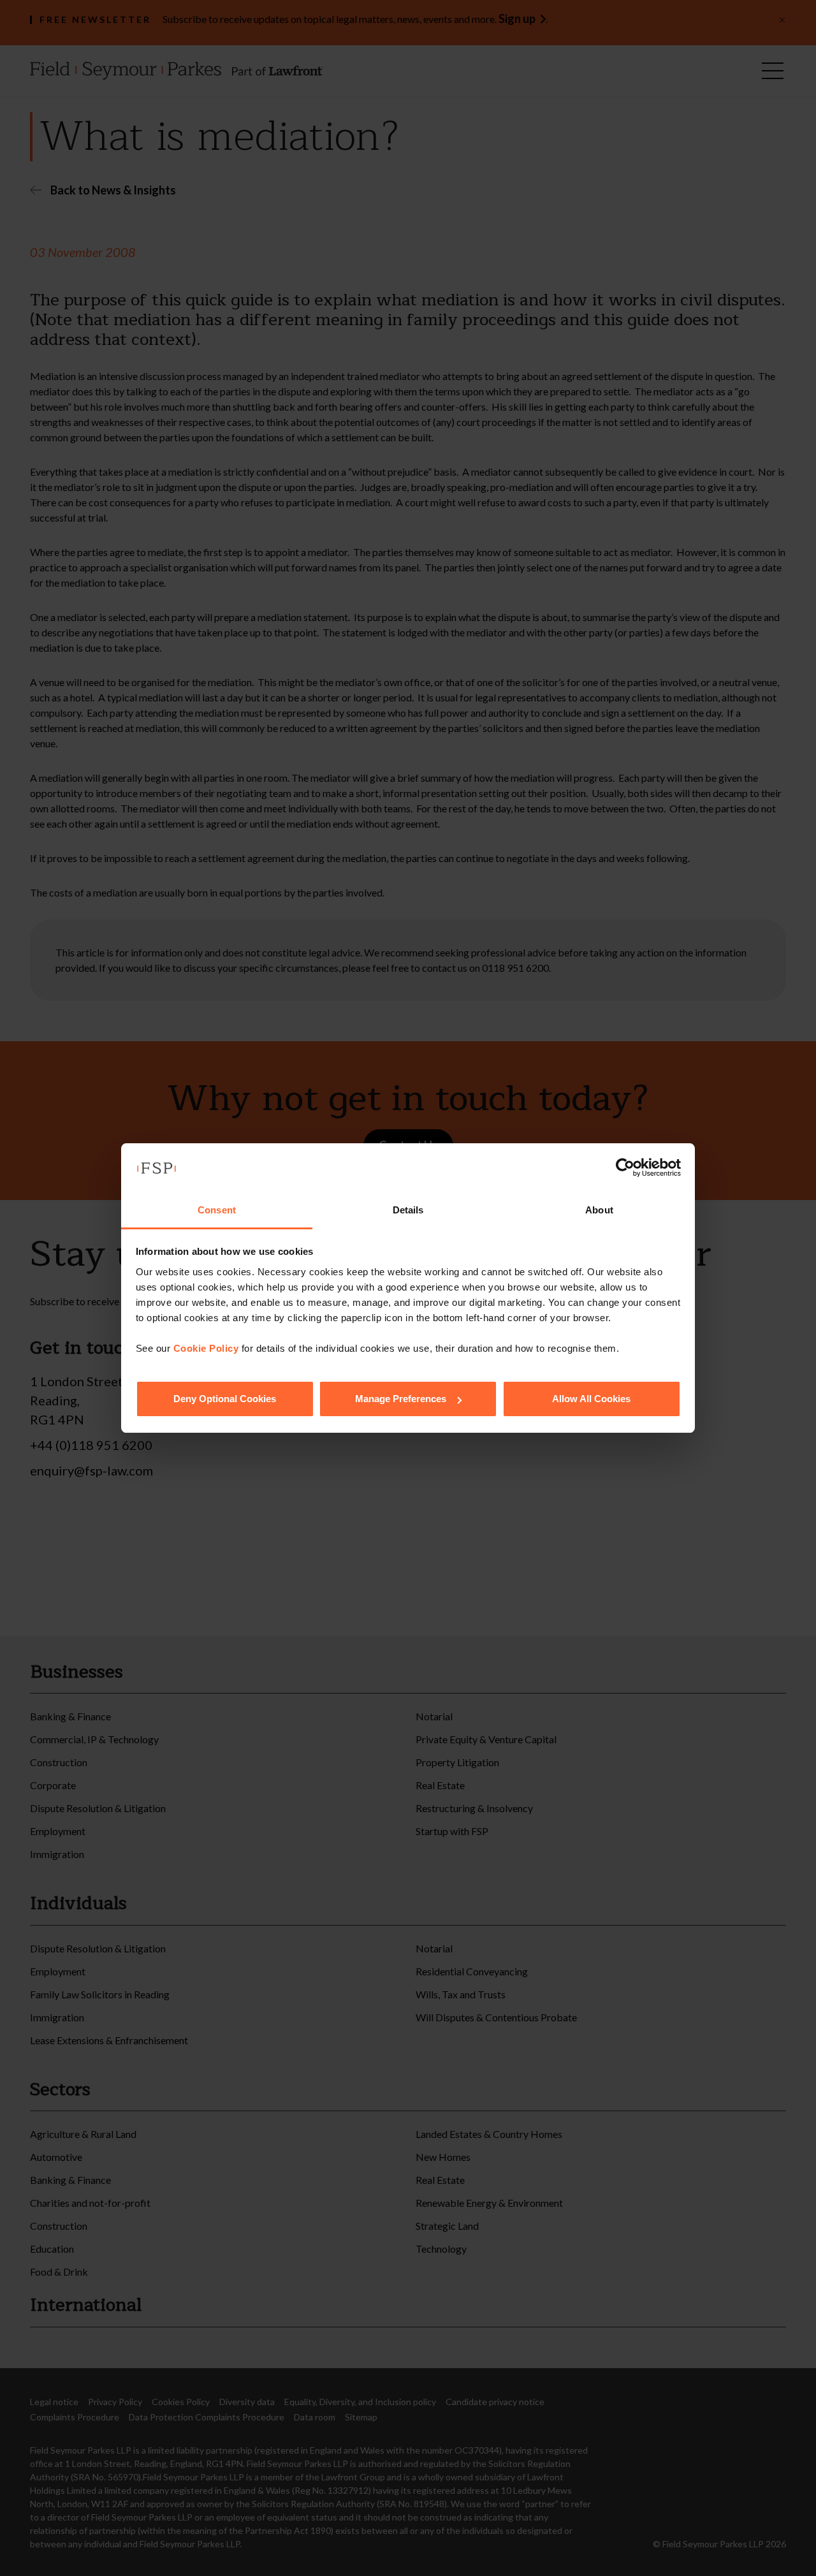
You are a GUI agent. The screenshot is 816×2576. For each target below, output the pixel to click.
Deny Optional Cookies (225, 1399)
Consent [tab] (217, 1210)
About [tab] (599, 1210)
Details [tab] (408, 1210)
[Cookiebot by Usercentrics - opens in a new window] (625, 1168)
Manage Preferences (401, 1399)
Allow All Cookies (591, 1399)
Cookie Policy (206, 1348)
